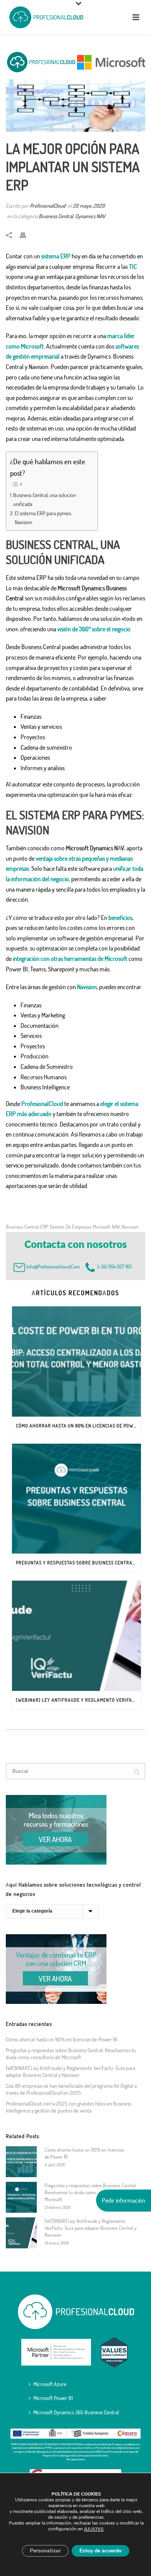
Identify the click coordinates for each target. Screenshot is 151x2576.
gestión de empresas (70, 1227)
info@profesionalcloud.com (53, 1267)
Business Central (56, 216)
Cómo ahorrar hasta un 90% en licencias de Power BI (78, 1426)
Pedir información (124, 2200)
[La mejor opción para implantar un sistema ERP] (75, 89)
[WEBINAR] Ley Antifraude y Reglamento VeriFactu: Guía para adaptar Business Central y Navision (78, 1700)
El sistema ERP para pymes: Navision (43, 517)
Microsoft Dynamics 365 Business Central (76, 2412)
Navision (130, 1227)
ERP (44, 1227)
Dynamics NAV (90, 216)
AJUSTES (94, 2529)
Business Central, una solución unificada (45, 499)
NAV (116, 1227)
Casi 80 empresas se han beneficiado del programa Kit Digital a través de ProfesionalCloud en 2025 (71, 2089)
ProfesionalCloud (48, 206)
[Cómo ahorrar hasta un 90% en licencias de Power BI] (76, 1362)
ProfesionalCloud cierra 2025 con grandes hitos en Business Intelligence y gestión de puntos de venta (69, 2107)
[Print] (27, 235)
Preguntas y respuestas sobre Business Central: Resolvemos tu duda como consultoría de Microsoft (78, 1563)
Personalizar (45, 2551)
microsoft (101, 1227)
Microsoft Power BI (53, 2398)
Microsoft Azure (50, 2384)
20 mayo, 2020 (89, 206)
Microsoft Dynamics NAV (95, 848)
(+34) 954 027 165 (113, 1267)
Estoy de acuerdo (100, 2551)
